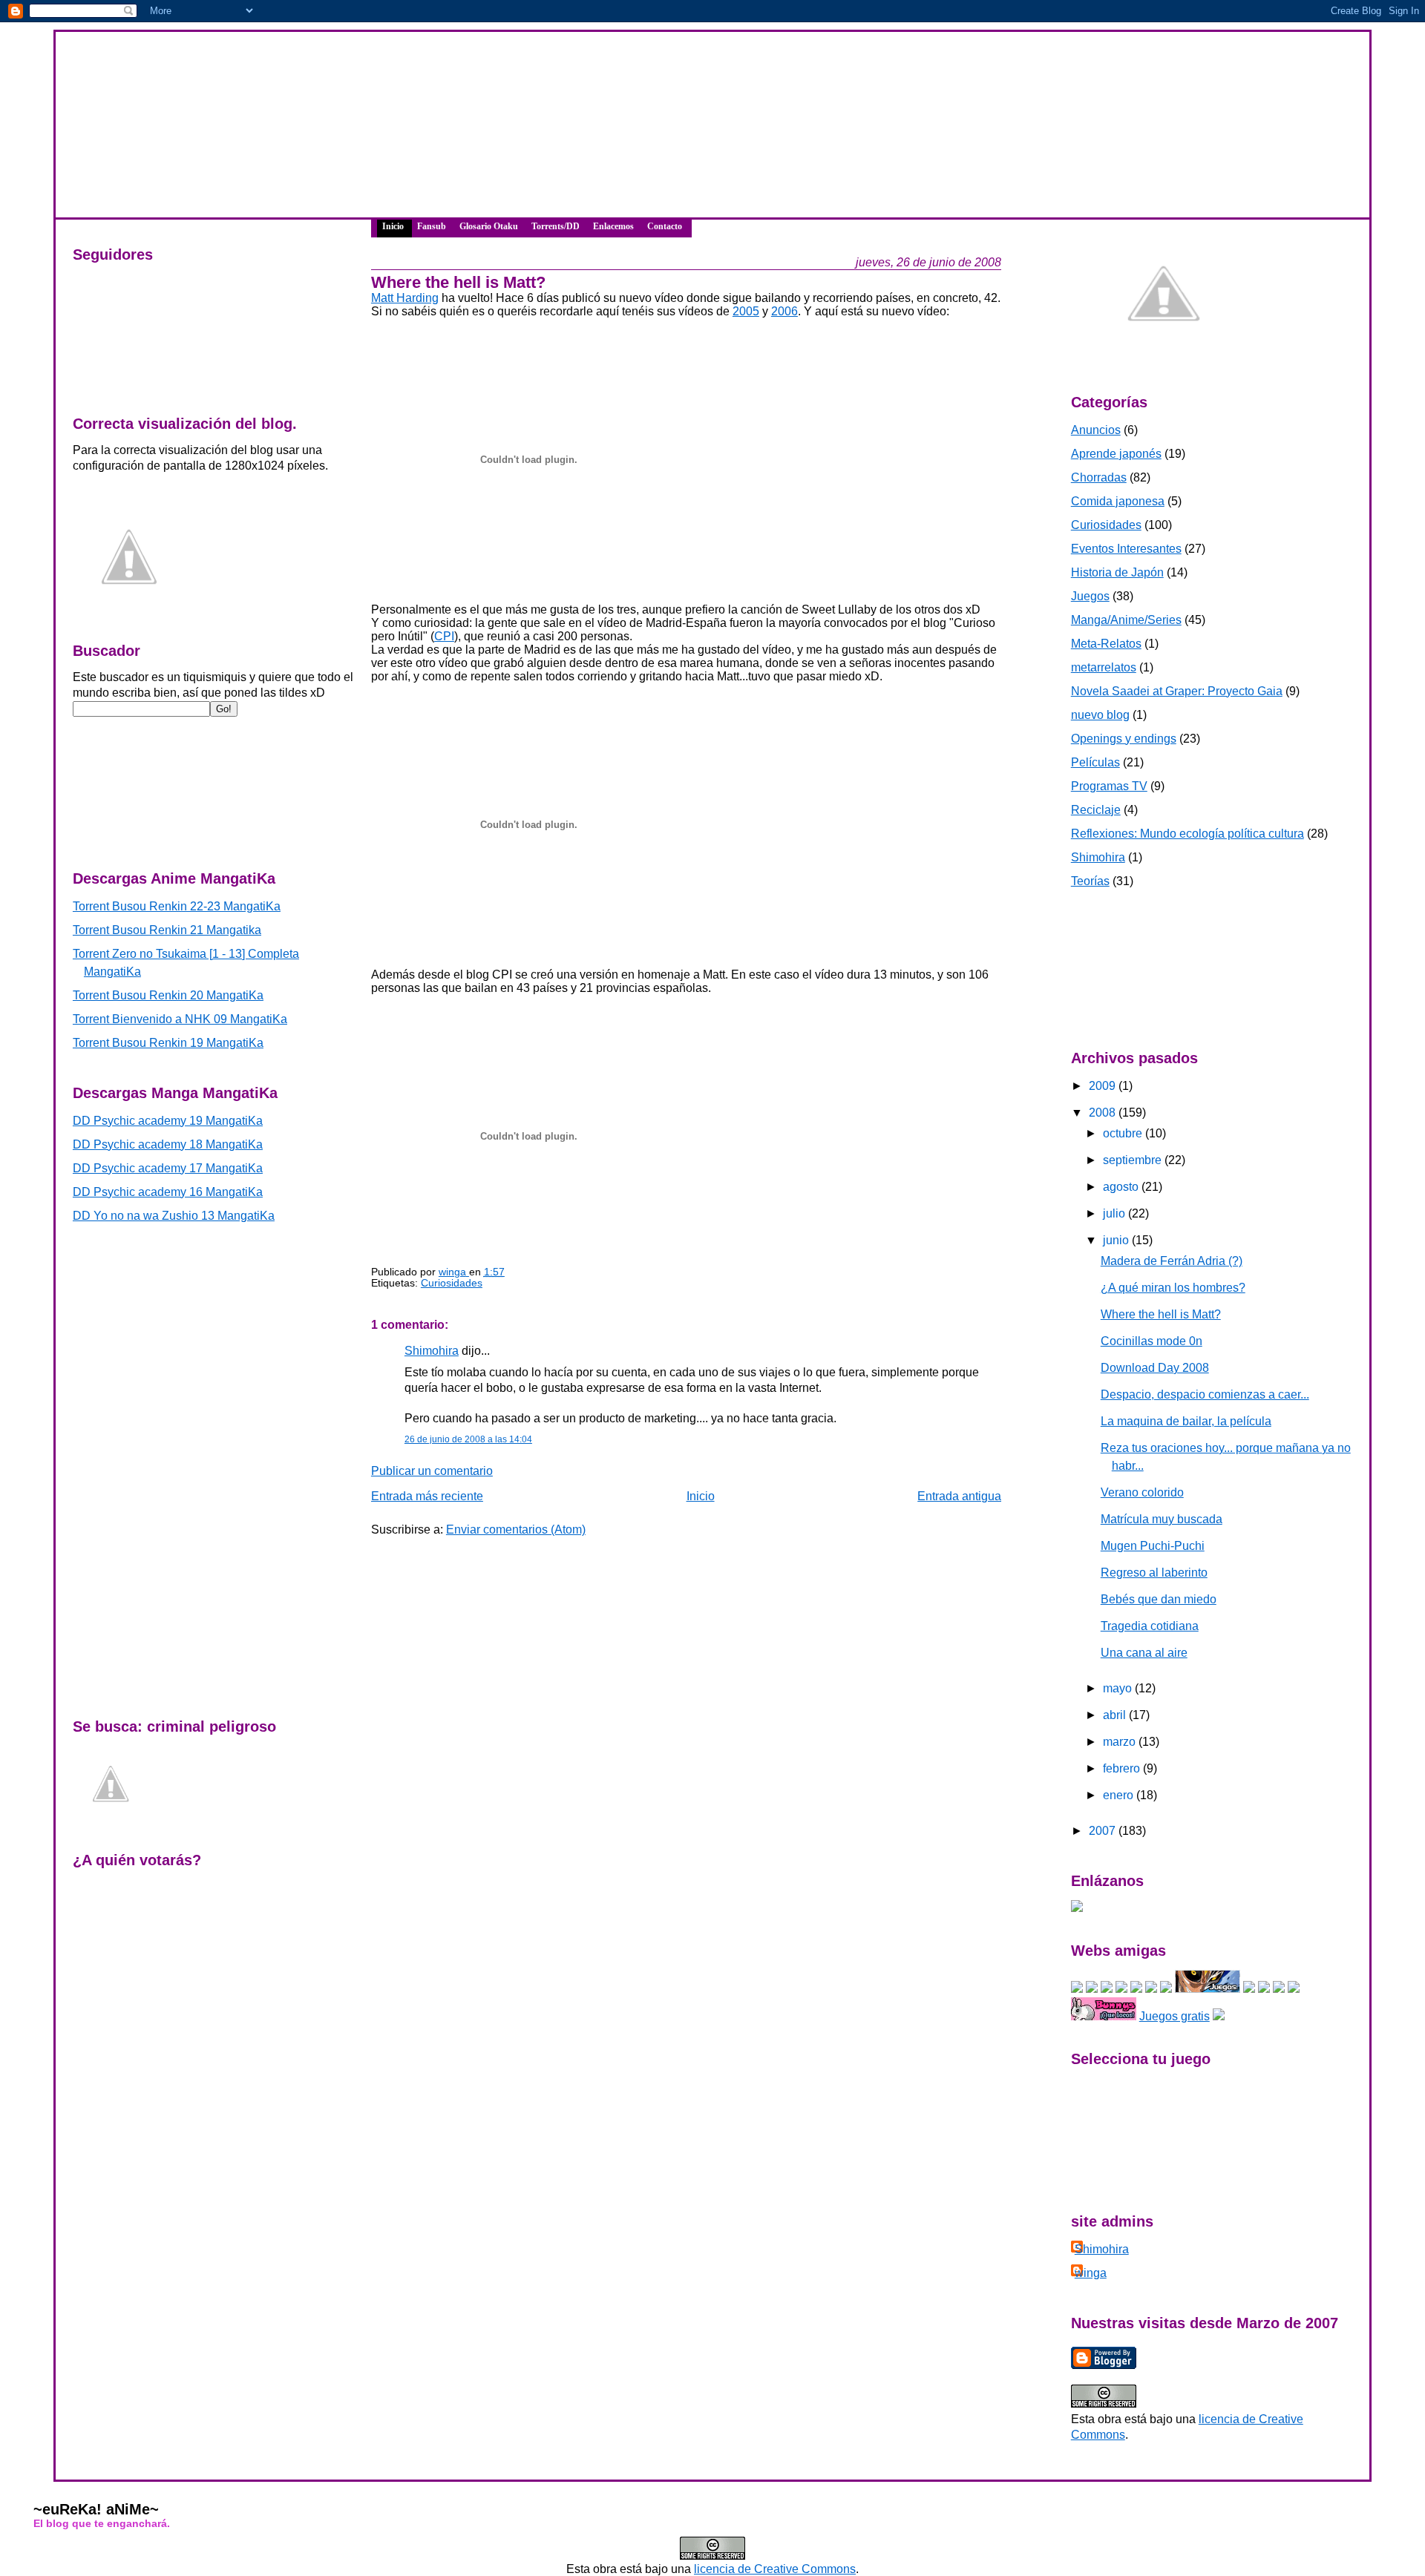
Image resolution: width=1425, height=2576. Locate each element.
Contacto (665, 226)
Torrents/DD (556, 226)
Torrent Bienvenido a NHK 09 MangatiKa (180, 1019)
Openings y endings (1124, 739)
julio (1116, 1213)
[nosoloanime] (1249, 1989)
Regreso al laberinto (1154, 1573)
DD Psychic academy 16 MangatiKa (168, 1192)
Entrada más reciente (427, 1496)
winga (1091, 2273)
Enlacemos (613, 226)
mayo (1119, 1688)
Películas (1095, 762)
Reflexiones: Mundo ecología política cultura (1187, 834)
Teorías (1090, 881)
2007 (1104, 1831)
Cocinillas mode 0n (1152, 1341)
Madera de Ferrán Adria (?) (1172, 1261)
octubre (1124, 1133)
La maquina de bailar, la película (1186, 1421)
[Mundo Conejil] (1104, 2016)
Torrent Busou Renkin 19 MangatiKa (168, 1043)
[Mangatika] (1077, 1989)
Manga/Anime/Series (1126, 620)
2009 (1104, 1086)
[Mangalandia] (1136, 1989)
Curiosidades (452, 1283)
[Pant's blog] (1166, 1989)
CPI (444, 636)
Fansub (432, 226)
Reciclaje (1096, 810)
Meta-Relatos (1106, 644)
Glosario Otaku (489, 226)
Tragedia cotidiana (1150, 1626)
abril (1116, 1715)
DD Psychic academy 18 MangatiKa (168, 1144)
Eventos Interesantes (1126, 549)
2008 (1104, 1113)
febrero (1123, 1768)
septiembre (1134, 1160)
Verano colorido (1142, 1492)
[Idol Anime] (1107, 1989)
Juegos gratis (1175, 2016)
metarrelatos (1104, 667)
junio (1117, 1240)
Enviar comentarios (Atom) (516, 1529)
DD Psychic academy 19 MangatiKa (168, 1121)
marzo (1121, 1742)
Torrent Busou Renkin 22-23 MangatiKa (177, 906)
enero (1120, 1795)
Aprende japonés (1116, 454)
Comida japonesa (1118, 501)
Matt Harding (405, 298)
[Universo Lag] (1219, 2016)
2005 (746, 311)
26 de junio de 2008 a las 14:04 (468, 1439)
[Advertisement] (140, 784)
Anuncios (1096, 430)
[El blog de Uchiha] (1151, 1989)
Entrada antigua (959, 1496)
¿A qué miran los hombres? (1173, 1288)
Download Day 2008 (1155, 1368)
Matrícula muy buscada (1162, 1519)
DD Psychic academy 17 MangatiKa (168, 1168)
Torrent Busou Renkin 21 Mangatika (167, 930)
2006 (784, 311)
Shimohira (432, 1351)
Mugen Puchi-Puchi (1153, 1546)
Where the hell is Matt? (1161, 1314)
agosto (1122, 1187)
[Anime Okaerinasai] (1279, 1989)
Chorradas (1099, 477)
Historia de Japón (1117, 572)
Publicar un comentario (432, 1471)
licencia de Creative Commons (775, 2569)
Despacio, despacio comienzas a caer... (1205, 1394)
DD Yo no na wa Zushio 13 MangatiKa (174, 1216)
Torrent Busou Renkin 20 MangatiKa (168, 995)
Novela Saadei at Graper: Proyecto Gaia (1177, 691)
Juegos (1090, 596)
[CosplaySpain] (1092, 1989)
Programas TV (1109, 786)
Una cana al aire (1144, 1653)
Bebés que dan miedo (1159, 1599)
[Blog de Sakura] (1121, 1989)
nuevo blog (1100, 715)
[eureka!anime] (1077, 1908)
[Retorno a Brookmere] (1294, 1989)
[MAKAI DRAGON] (1208, 1989)
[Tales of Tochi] (1264, 1989)
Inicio (393, 226)
